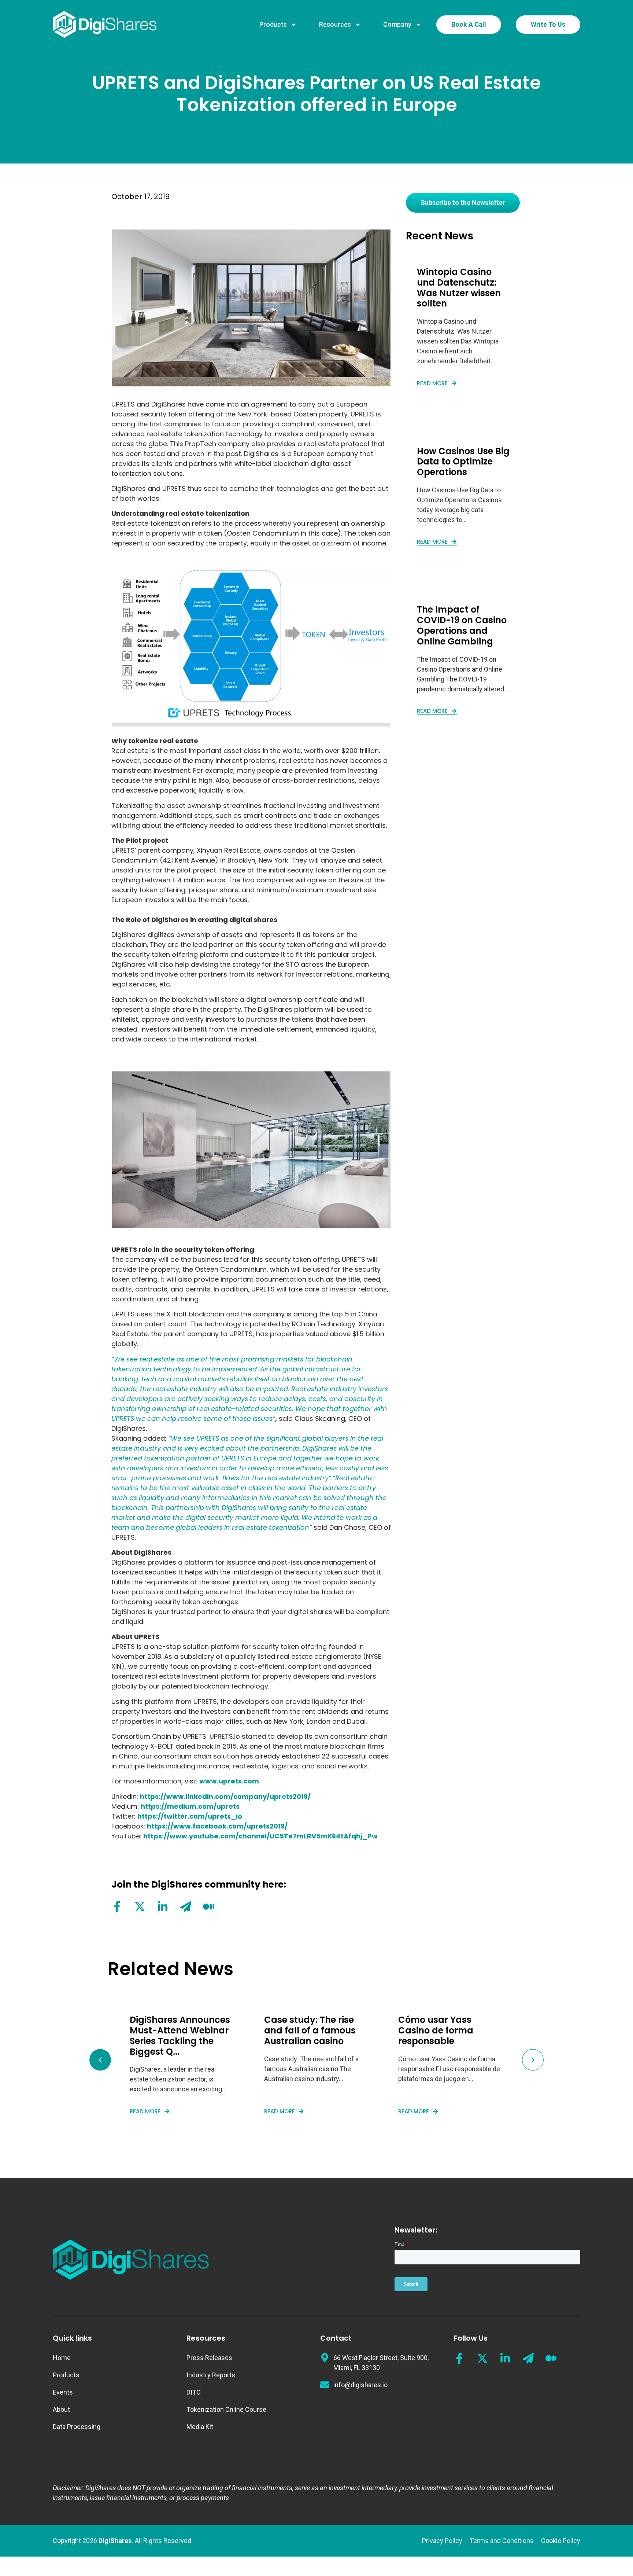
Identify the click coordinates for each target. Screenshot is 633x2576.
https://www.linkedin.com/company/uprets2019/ (225, 1796)
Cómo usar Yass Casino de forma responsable (436, 2030)
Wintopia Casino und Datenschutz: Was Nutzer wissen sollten (459, 288)
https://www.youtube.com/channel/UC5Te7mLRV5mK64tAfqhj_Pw (260, 1836)
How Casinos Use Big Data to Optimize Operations (463, 462)
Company (397, 24)
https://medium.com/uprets (190, 1806)
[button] (100, 2060)
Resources (335, 24)
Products (273, 24)
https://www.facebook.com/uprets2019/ (217, 1826)
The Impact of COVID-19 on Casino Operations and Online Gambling (462, 625)
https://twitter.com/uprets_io (190, 1816)
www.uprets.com (229, 1781)
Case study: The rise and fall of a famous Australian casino (310, 2030)
